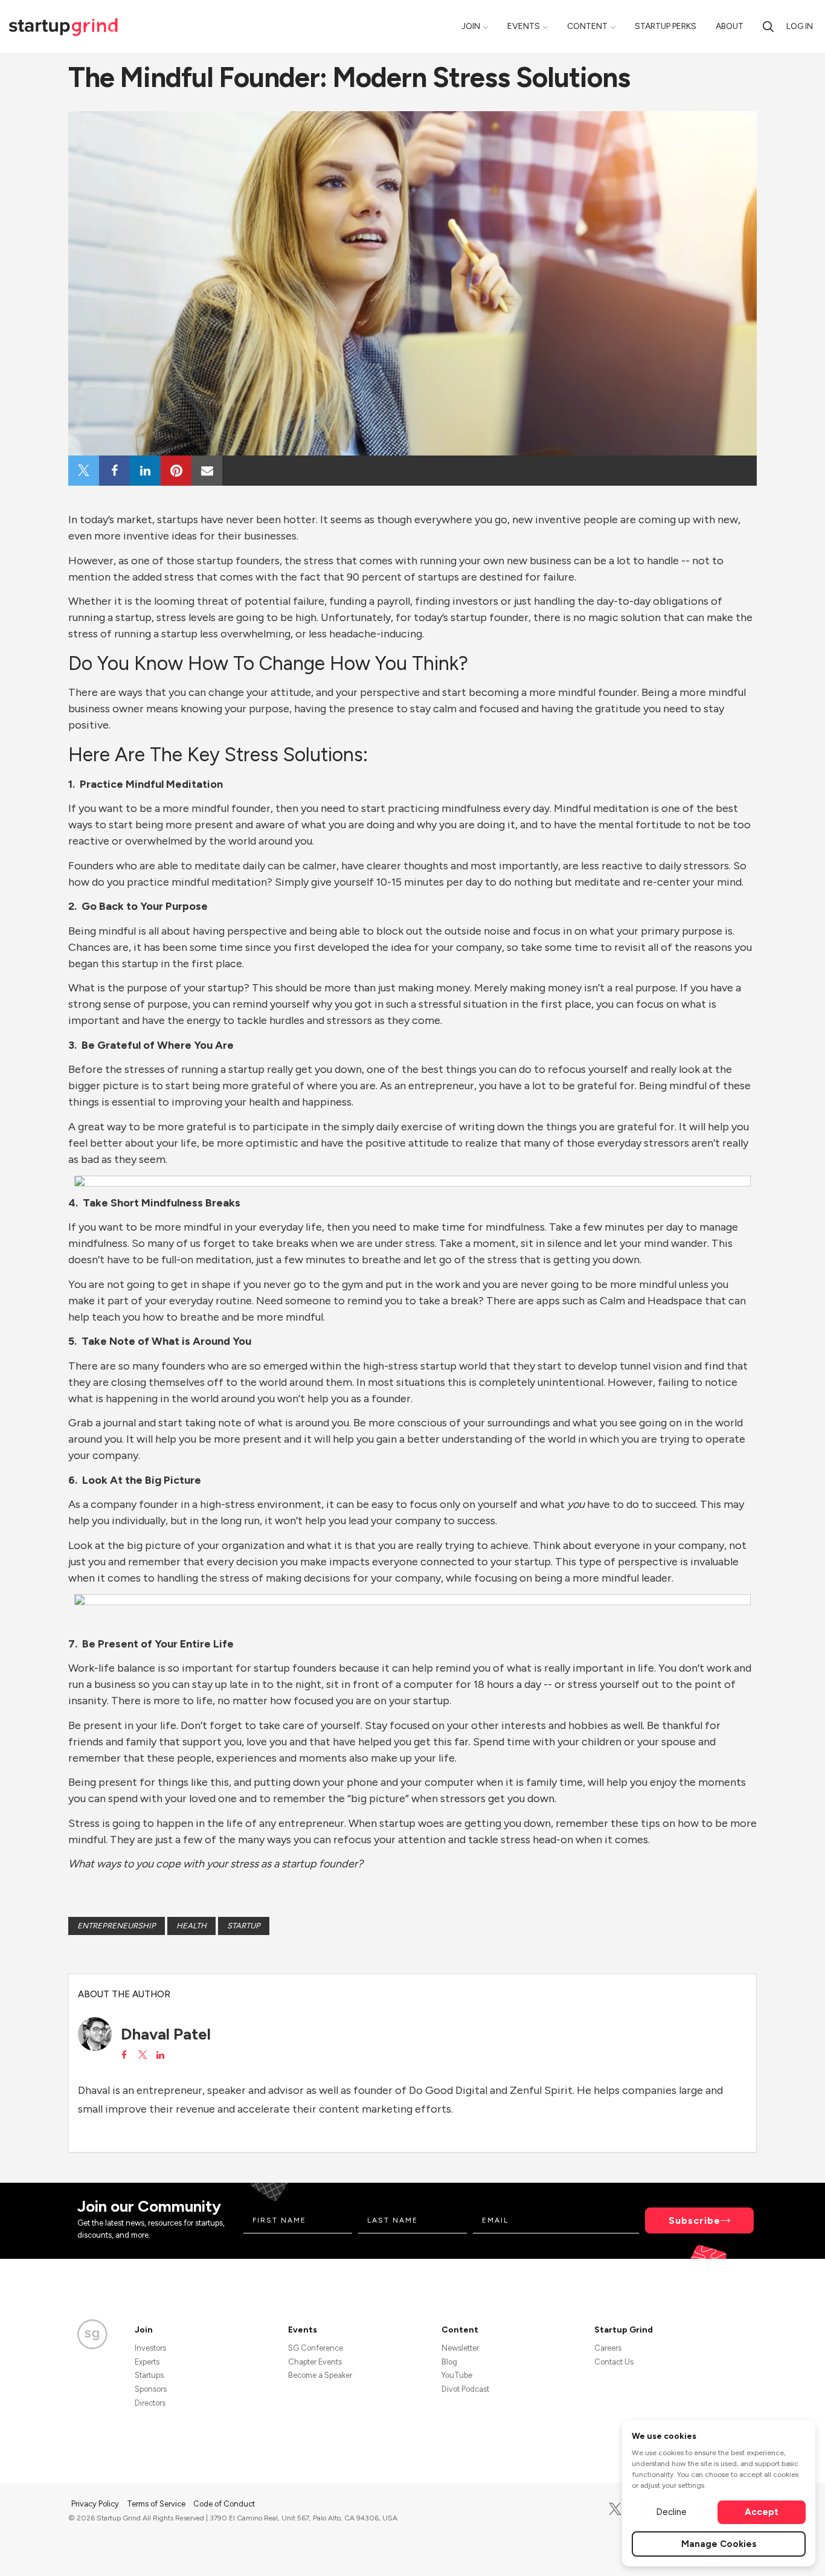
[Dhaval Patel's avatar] (95, 2034)
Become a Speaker (320, 2375)
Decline (671, 2512)
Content (587, 26)
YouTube (457, 2375)
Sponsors (151, 2389)
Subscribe (695, 2220)
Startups (149, 2375)
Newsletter (460, 2348)
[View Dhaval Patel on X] (142, 2055)
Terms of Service (157, 2504)
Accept (762, 2512)
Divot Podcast (465, 2389)
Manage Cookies (719, 2544)
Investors (150, 2348)
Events (524, 26)
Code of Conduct (224, 2504)
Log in (800, 26)
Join (471, 26)
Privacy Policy (96, 2504)
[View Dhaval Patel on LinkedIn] (160, 2055)
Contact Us (614, 2362)
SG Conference (316, 2348)
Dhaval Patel (166, 2034)
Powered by (685, 2551)
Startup (244, 1926)
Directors (150, 2403)
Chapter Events (315, 2362)
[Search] (768, 26)
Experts (147, 2362)
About (730, 26)
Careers (608, 2348)
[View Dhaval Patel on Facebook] (124, 2055)
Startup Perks (666, 26)
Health (191, 1926)
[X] (615, 2509)
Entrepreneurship (117, 1926)
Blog (449, 2362)
